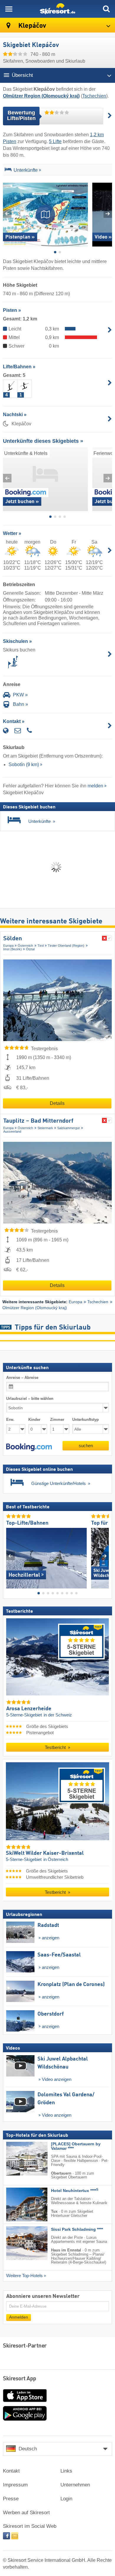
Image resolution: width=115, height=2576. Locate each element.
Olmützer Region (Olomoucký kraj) (35, 1308)
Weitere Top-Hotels (24, 2276)
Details (57, 1103)
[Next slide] (108, 214)
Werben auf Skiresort (26, 2513)
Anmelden (19, 2317)
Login (66, 2499)
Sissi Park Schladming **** (77, 2229)
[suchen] (106, 9)
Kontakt (11, 2471)
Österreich (25, 946)
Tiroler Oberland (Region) (66, 946)
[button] (29, 1447)
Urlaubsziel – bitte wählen (30, 1399)
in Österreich (56, 1860)
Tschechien (94, 96)
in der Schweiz (58, 1715)
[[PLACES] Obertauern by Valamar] (18, 2159)
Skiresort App (20, 2379)
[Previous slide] (7, 214)
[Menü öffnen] (9, 9)
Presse (11, 2499)
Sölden (13, 939)
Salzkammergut (68, 1128)
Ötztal (30, 949)
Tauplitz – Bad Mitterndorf (38, 1121)
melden (95, 786)
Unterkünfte (26, 170)
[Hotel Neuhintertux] (18, 2204)
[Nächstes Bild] (105, 1556)
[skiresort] (57, 9)
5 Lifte (55, 141)
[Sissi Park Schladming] (18, 2243)
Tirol (41, 946)
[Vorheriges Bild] (10, 1556)
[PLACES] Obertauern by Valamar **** (76, 2146)
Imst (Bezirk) (13, 949)
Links (66, 2471)
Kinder (34, 1420)
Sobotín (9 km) (24, 765)
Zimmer (57, 1420)
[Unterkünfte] (8, 171)
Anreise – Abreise (22, 1378)
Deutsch (28, 2449)
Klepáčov (31, 26)
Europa (8, 946)
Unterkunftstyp (86, 1420)
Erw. (10, 1420)
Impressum (15, 2485)
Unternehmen (75, 2485)
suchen (86, 1446)
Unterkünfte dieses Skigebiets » (43, 441)
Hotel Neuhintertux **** (75, 2191)
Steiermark (45, 1128)
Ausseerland (12, 1131)
